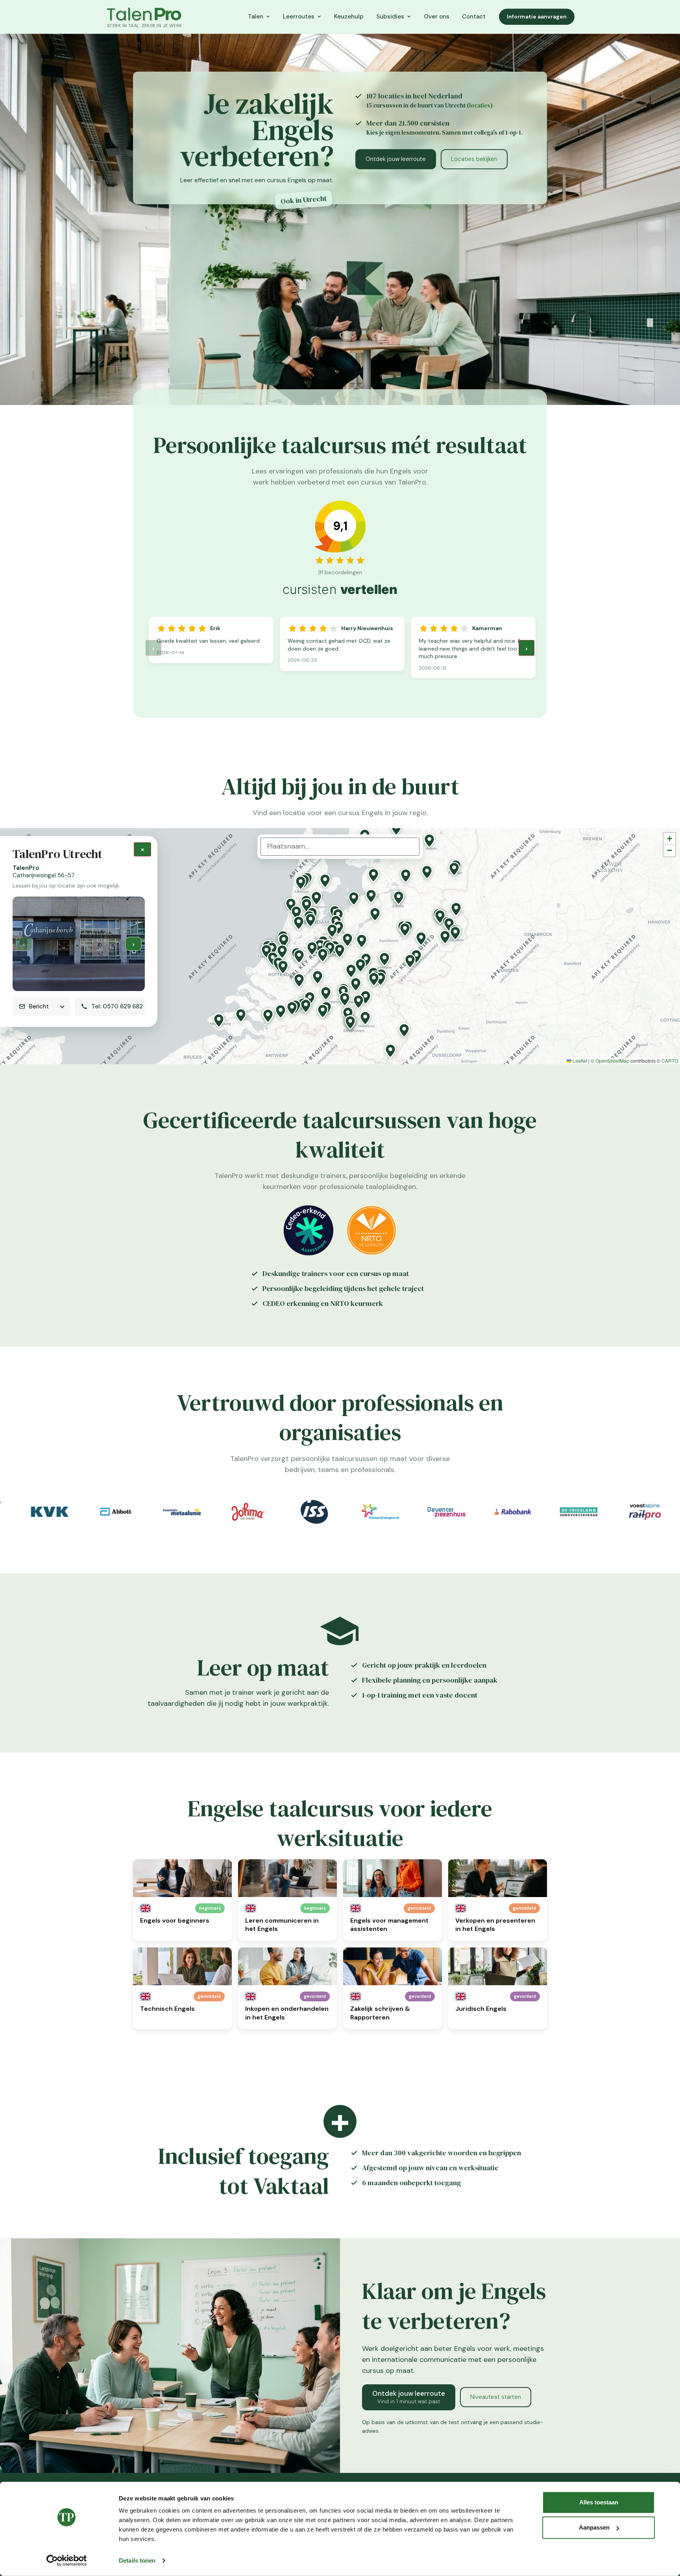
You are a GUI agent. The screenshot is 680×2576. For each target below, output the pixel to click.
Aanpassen (594, 2527)
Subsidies (390, 17)
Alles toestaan (599, 2502)
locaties (480, 105)
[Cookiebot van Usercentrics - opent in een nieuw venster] (67, 2561)
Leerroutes (299, 17)
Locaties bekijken (474, 159)
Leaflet (579, 1061)
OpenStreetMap (612, 1061)
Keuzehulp (349, 17)
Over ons (437, 17)
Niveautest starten (496, 2397)
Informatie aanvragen (537, 17)
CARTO (670, 1061)
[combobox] (340, 847)
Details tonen (137, 2560)
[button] (301, 883)
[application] (340, 946)
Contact (474, 17)
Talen (256, 17)
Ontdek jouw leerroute (396, 159)
